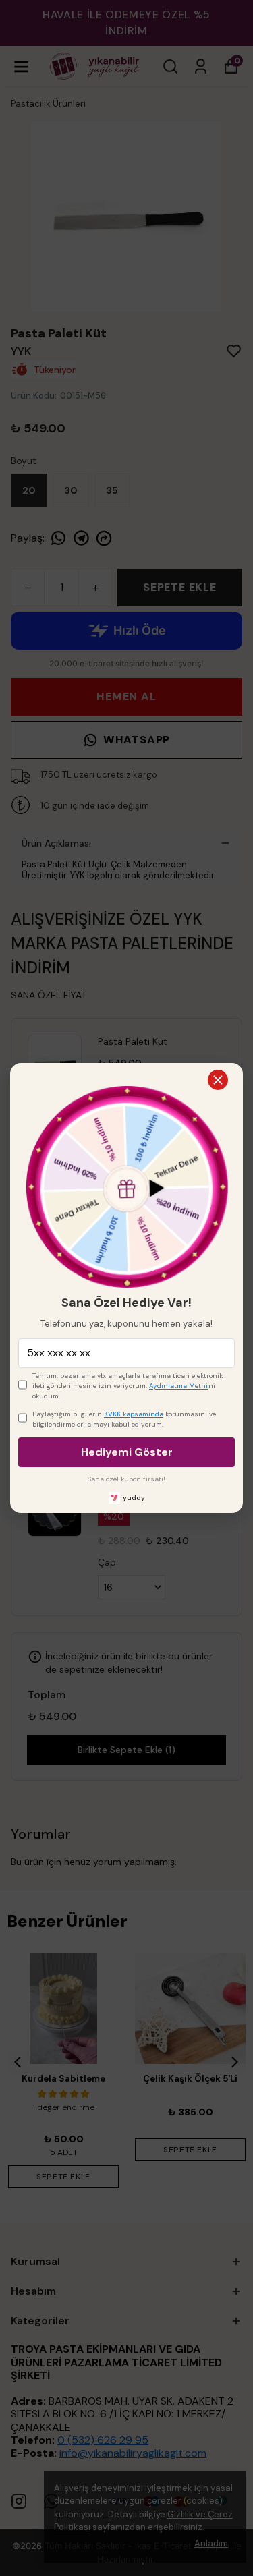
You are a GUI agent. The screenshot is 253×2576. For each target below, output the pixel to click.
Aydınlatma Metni (178, 1386)
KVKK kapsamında (134, 1414)
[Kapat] (218, 1080)
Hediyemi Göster (127, 1452)
